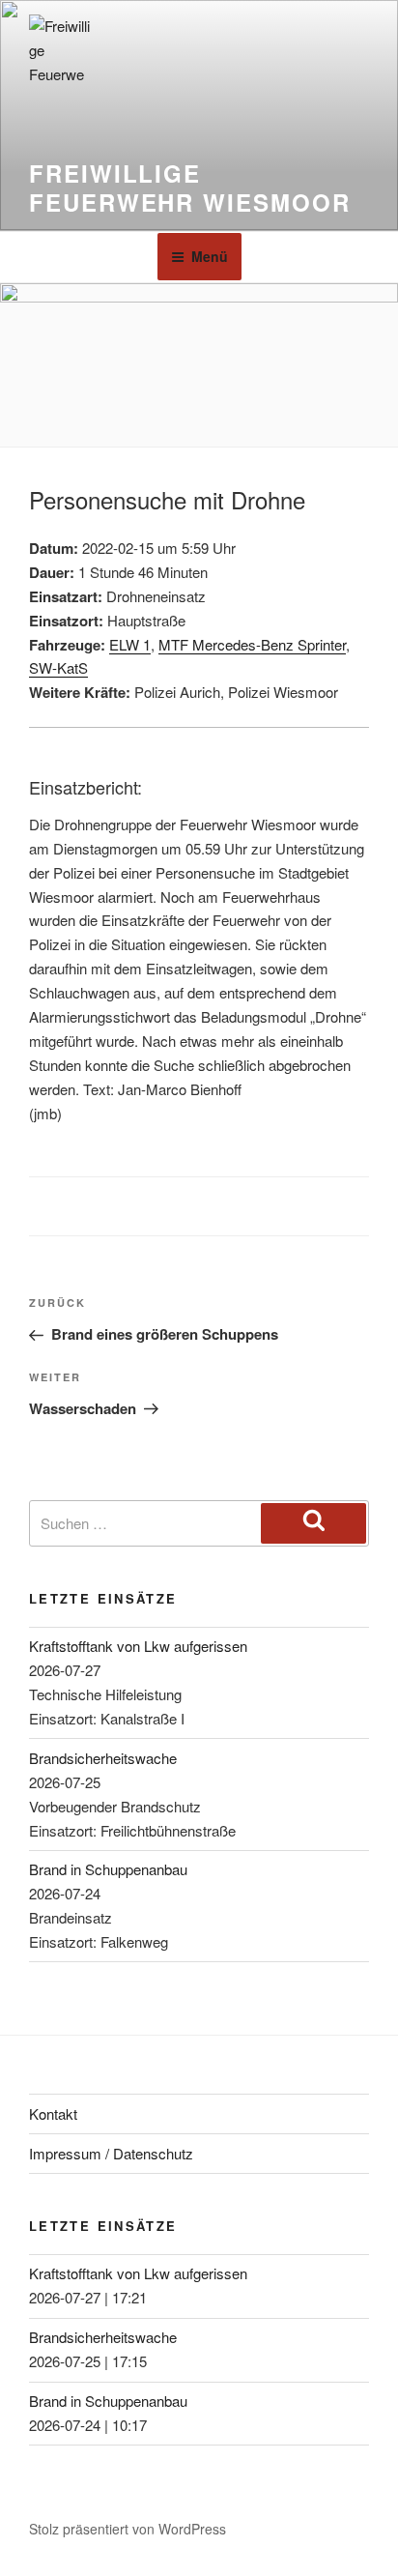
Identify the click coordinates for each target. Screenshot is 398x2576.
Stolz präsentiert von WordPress (128, 2529)
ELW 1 (130, 644)
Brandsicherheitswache (103, 1758)
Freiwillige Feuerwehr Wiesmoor (190, 188)
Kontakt (53, 2113)
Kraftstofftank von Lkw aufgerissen (138, 1646)
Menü (210, 256)
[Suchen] (313, 1523)
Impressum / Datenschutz (111, 2153)
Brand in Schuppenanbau (108, 1869)
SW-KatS (58, 667)
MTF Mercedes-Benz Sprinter (252, 644)
